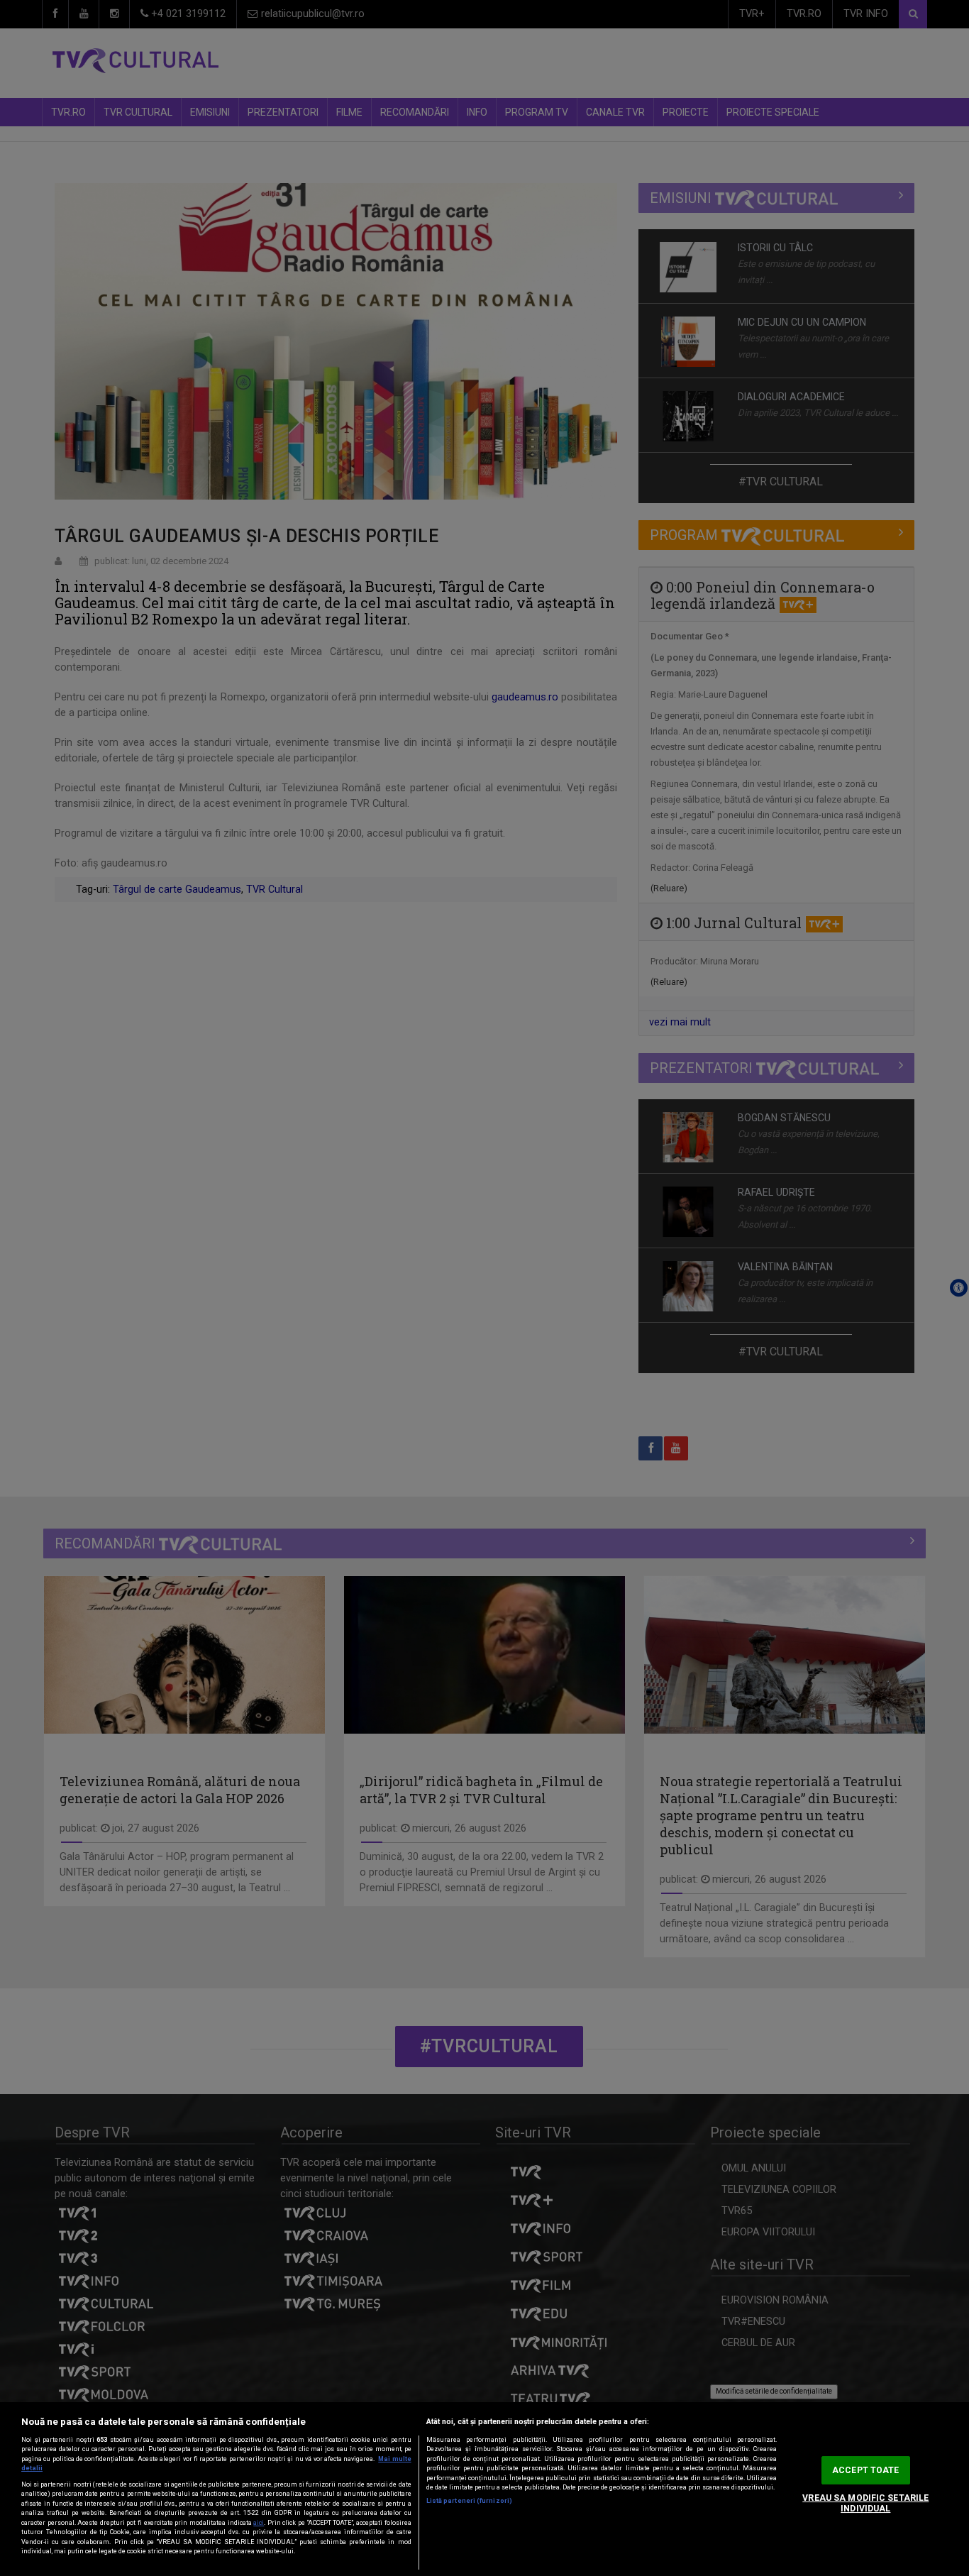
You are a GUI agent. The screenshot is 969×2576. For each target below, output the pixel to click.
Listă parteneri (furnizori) (469, 2501)
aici (259, 2523)
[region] (484, 2489)
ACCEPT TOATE (865, 2470)
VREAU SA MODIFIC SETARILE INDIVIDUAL (865, 2503)
